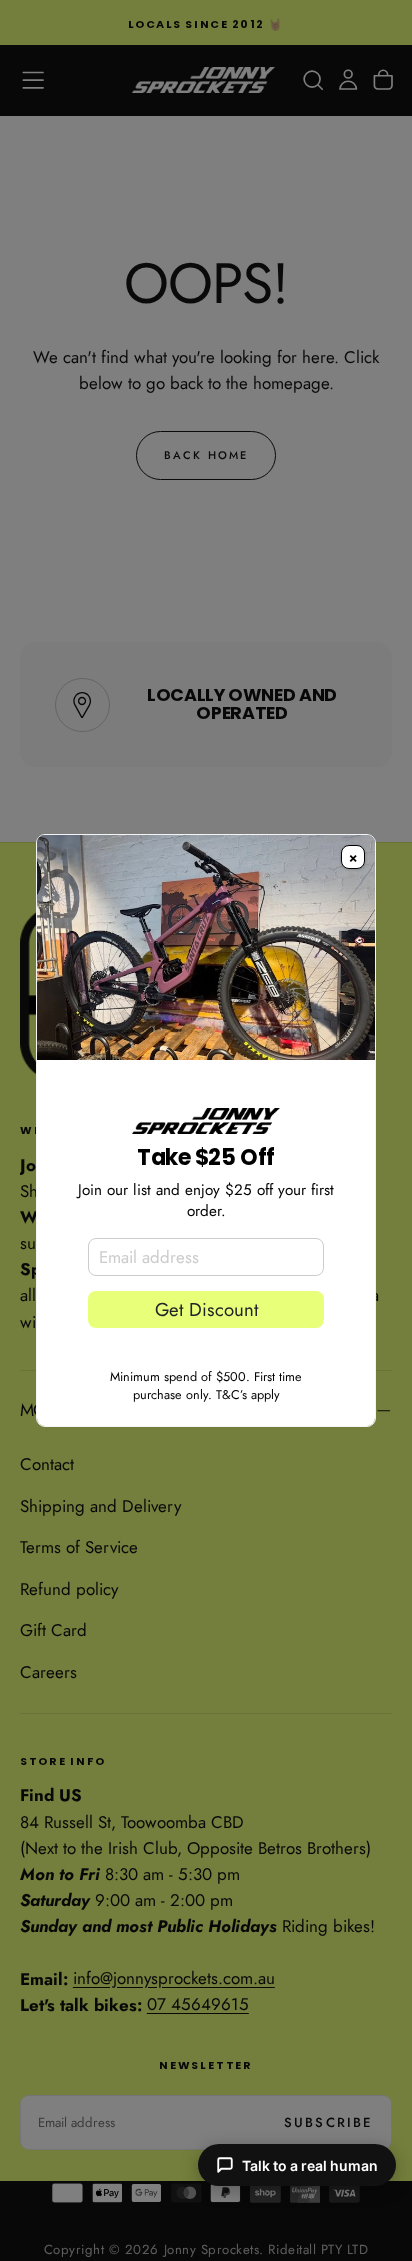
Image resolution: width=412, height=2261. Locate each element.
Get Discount (206, 1309)
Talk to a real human (310, 2165)
